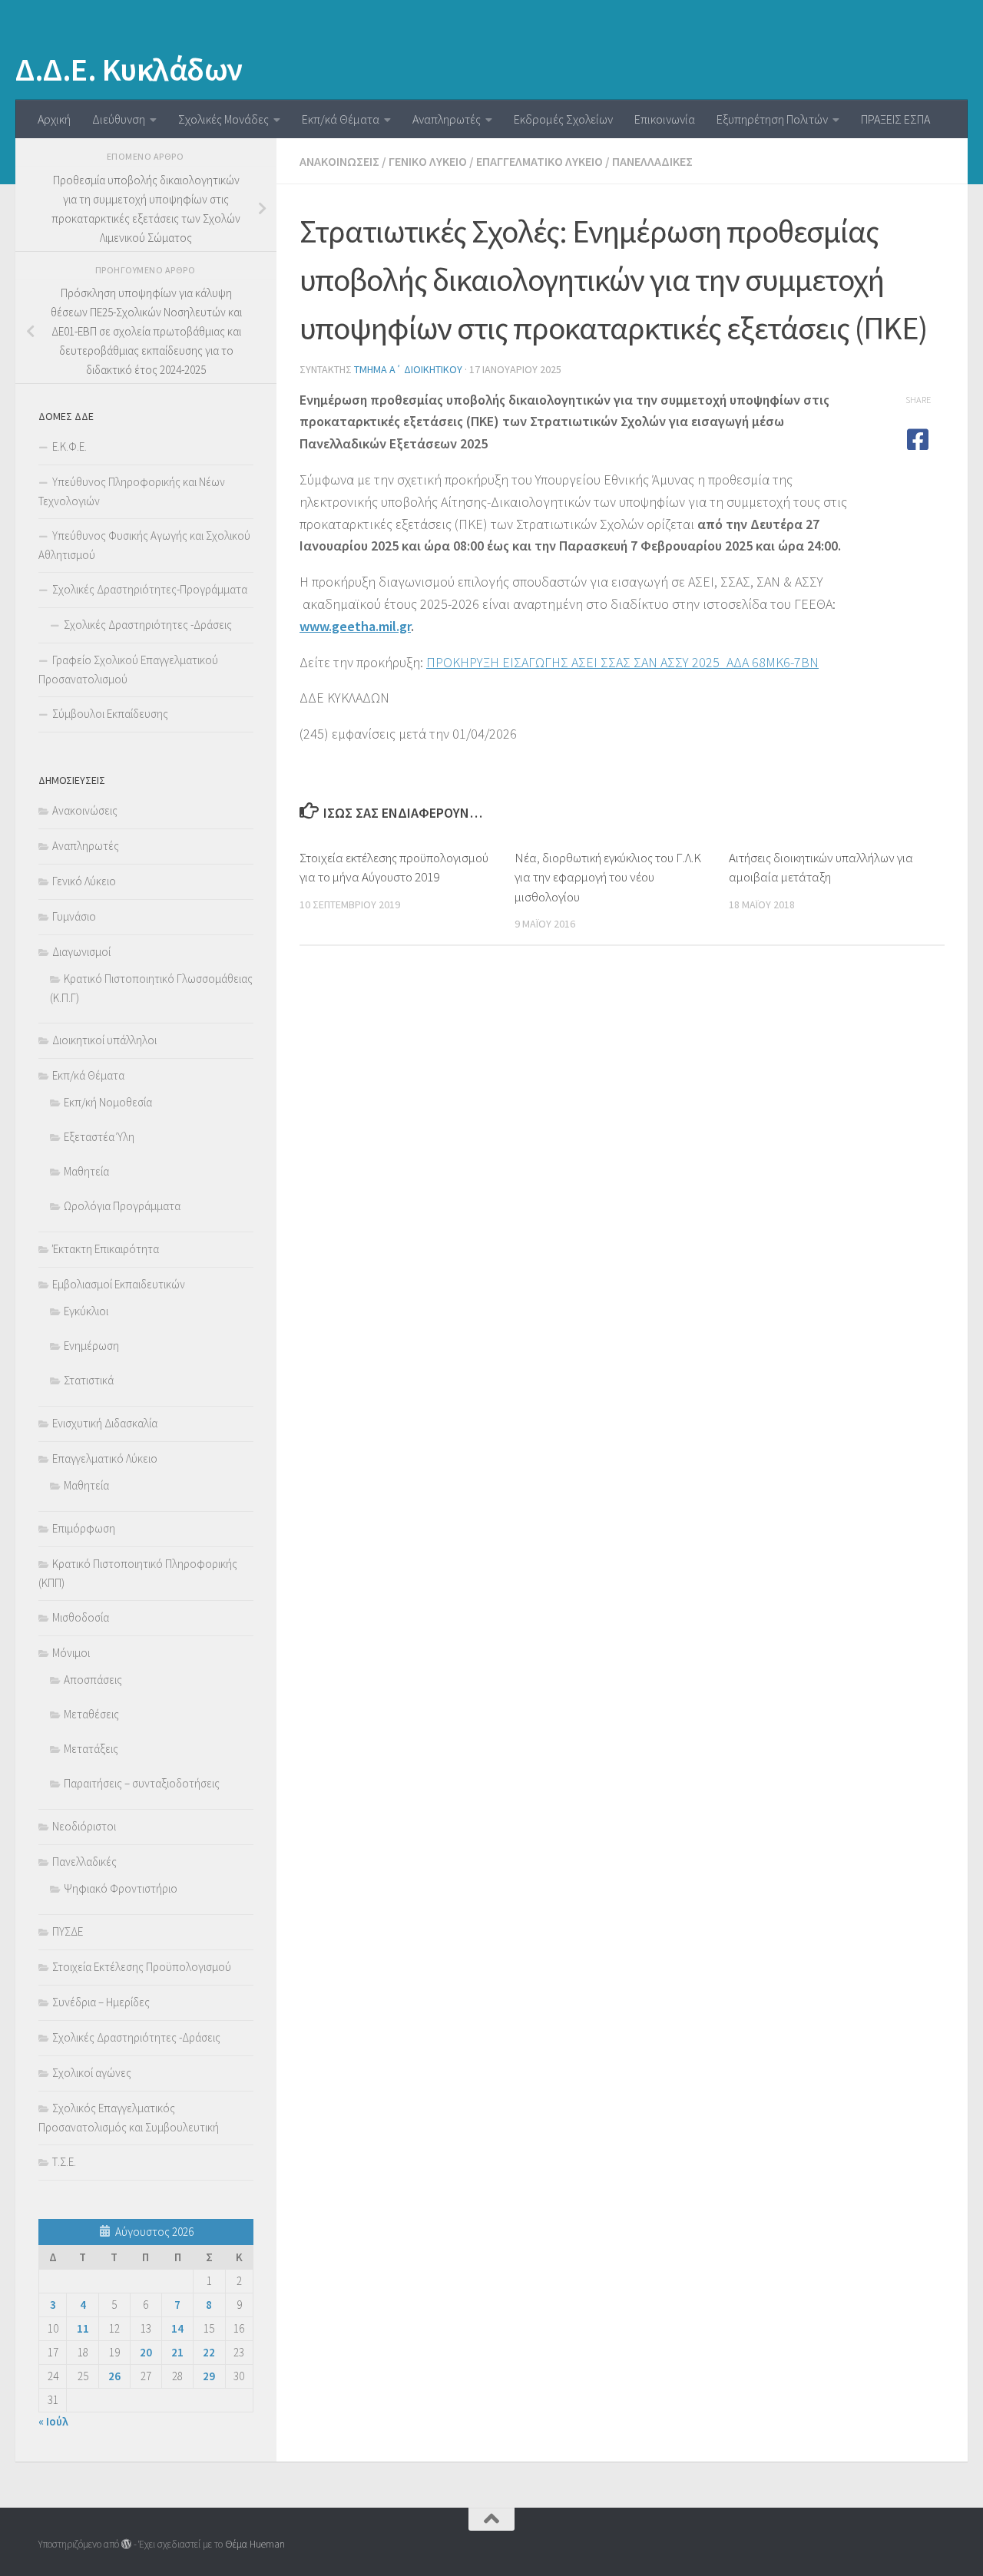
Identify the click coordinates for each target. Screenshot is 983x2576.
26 (114, 2376)
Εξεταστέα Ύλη (99, 1137)
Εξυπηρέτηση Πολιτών (772, 119)
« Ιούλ (53, 2421)
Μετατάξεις (91, 1749)
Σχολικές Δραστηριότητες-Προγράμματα (150, 589)
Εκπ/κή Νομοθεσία (108, 1102)
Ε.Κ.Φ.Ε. (70, 446)
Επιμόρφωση (84, 1528)
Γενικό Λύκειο (428, 161)
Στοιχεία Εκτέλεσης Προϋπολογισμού (142, 1967)
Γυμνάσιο (74, 916)
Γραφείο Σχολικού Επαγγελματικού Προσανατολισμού (128, 670)
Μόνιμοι (71, 1653)
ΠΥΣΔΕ (68, 1931)
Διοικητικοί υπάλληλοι (104, 1040)
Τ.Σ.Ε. (64, 2162)
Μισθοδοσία (81, 1617)
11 (83, 2328)
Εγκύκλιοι (86, 1311)
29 (209, 2376)
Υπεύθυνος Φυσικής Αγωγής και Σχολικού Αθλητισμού (144, 545)
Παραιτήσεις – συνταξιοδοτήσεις (142, 1783)
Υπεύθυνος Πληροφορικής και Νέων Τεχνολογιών (132, 491)
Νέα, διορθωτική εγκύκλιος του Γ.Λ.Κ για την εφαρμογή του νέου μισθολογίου (608, 877)
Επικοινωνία (665, 119)
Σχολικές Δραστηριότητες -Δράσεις (148, 625)
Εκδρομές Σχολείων (563, 119)
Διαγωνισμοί (81, 952)
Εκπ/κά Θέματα (341, 119)
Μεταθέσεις (91, 1714)
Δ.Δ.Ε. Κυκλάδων (129, 69)
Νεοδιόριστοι (84, 1826)
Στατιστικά (89, 1380)
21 (177, 2352)
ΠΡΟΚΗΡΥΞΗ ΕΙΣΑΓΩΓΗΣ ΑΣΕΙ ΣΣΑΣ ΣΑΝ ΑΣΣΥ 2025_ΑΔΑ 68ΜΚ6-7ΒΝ (622, 662)
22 (209, 2352)
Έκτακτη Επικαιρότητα (106, 1249)
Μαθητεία (86, 1171)
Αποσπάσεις (93, 1680)
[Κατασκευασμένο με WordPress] (126, 2544)
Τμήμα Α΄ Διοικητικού (408, 369)
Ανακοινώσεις (339, 161)
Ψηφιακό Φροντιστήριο (121, 1888)
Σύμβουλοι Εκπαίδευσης (110, 714)
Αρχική (54, 119)
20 (146, 2352)
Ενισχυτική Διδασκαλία (105, 1423)
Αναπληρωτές (447, 119)
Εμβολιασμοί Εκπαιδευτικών (119, 1284)
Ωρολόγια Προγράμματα (122, 1206)
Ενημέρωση (91, 1346)
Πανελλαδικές (652, 161)
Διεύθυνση (119, 119)
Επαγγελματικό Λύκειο (539, 161)
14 (177, 2328)
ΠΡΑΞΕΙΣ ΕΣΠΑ (895, 119)
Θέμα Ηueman (255, 2544)
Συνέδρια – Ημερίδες (101, 2002)
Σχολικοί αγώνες (92, 2073)
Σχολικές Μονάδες (223, 119)
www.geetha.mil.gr (355, 626)
